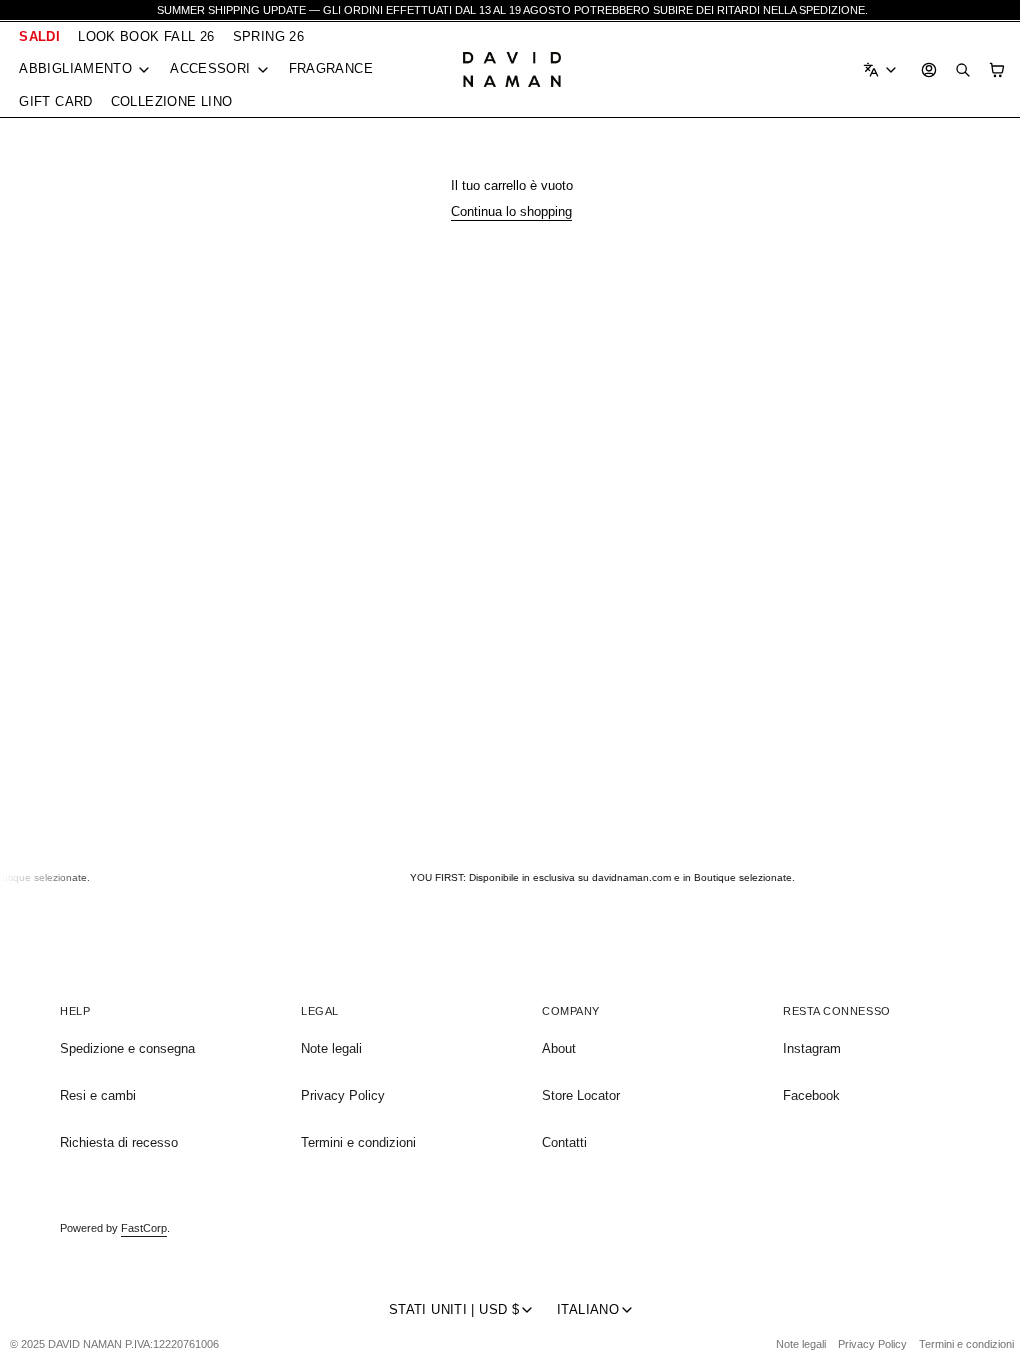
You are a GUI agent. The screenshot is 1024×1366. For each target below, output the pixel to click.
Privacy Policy (341, 1095)
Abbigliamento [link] (75, 69)
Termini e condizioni (356, 1142)
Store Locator (576, 1095)
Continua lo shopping (506, 211)
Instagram (805, 1048)
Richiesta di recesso (119, 1142)
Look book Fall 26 (146, 36)
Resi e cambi (98, 1095)
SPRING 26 (268, 36)
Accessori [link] (210, 69)
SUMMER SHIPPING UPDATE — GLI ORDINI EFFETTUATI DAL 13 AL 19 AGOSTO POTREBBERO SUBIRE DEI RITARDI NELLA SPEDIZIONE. (512, 10)
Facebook (804, 1095)
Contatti (559, 1142)
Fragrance (331, 68)
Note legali (329, 1048)
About (554, 1048)
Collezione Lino (172, 101)
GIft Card (55, 101)
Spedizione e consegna (127, 1048)
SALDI (39, 36)
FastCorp (144, 1228)
